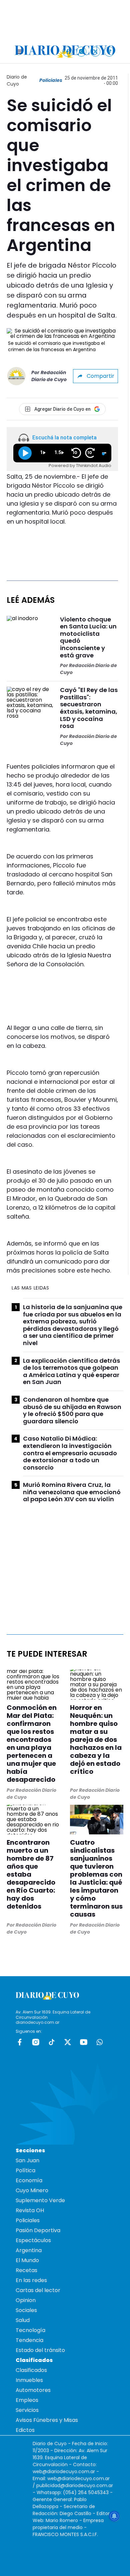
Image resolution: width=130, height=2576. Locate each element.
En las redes (31, 2280)
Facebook (20, 2042)
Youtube (84, 2042)
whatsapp (100, 2042)
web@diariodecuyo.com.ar (64, 2471)
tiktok (52, 2042)
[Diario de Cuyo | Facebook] (67, 51)
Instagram (36, 2042)
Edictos (25, 2430)
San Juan (27, 2160)
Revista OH (30, 2210)
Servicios (27, 2410)
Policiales (51, 80)
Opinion (26, 2300)
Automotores (33, 2390)
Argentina (29, 2250)
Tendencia (29, 2340)
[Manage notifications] (114, 2516)
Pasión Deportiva (38, 2230)
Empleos (27, 2400)
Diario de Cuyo (17, 80)
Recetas (26, 2270)
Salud (23, 2320)
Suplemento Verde (40, 2200)
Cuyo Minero (32, 2190)
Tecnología (30, 2330)
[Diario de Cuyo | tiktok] (109, 51)
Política (25, 2170)
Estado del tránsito (40, 2350)
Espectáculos (33, 2240)
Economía (29, 2180)
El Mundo (27, 2260)
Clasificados (31, 2370)
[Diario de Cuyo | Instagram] (81, 51)
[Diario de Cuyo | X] (95, 51)
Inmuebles (29, 2380)
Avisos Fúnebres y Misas (47, 2420)
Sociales (26, 2310)
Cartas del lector (38, 2290)
